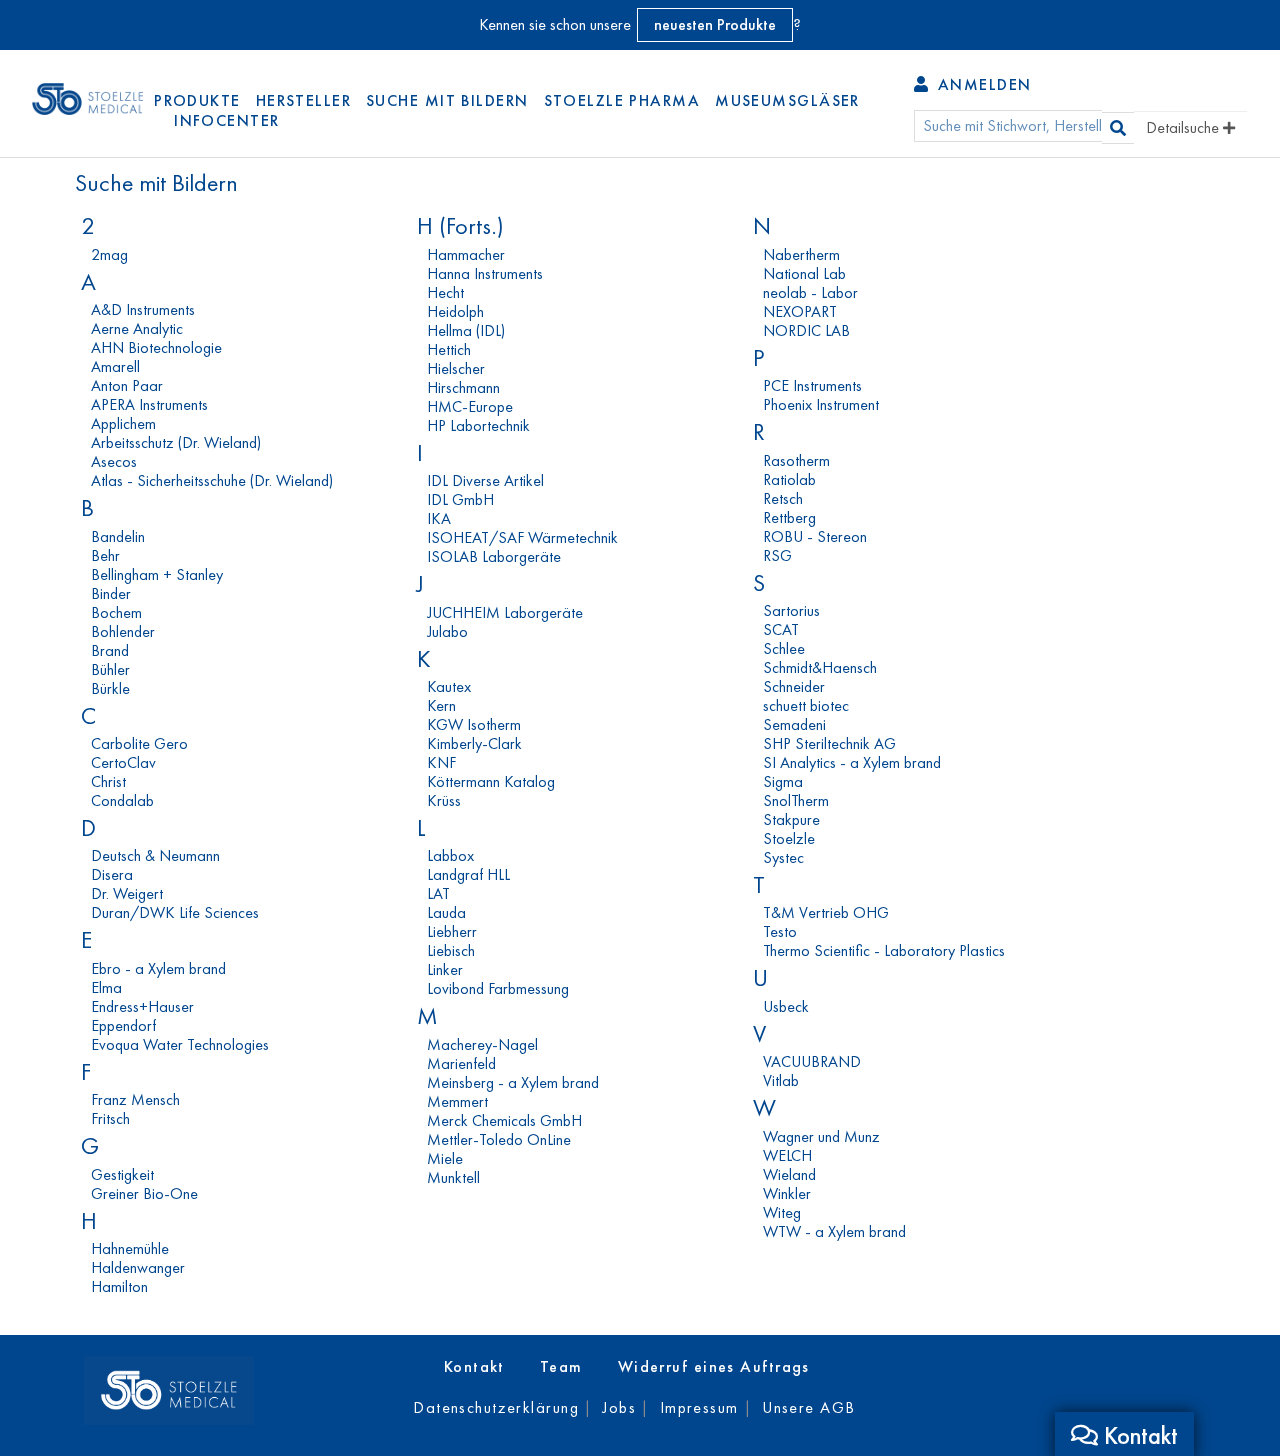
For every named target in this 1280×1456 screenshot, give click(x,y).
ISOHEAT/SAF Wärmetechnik (522, 537)
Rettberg (789, 517)
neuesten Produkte (715, 24)
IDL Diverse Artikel (485, 480)
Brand (110, 650)
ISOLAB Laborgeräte (494, 556)
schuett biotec (806, 705)
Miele (445, 1158)
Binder (111, 593)
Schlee (784, 648)
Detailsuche (1184, 127)
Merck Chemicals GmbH (504, 1120)
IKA (439, 518)
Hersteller (303, 100)
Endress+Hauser (142, 1006)
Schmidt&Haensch (820, 667)
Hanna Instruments (485, 273)
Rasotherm (796, 460)
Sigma (783, 781)
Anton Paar (127, 385)
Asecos (114, 461)
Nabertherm (801, 254)
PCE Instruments (812, 385)
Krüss (444, 800)
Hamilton (119, 1286)
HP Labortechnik (478, 425)
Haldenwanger (138, 1267)
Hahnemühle (130, 1248)
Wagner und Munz (821, 1136)
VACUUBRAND (812, 1061)
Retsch (783, 498)
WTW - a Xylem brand (834, 1231)
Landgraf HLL (468, 874)
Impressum (699, 1407)
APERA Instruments (149, 404)
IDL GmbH (460, 499)
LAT (438, 893)
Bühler (110, 669)
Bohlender (123, 631)
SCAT (781, 629)
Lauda (446, 912)
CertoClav (123, 762)
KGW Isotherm (474, 724)
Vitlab (781, 1080)
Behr (105, 555)
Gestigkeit (122, 1174)
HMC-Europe (470, 406)
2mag (109, 254)
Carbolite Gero (139, 743)
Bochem (116, 612)
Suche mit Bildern (447, 100)
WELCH (787, 1155)
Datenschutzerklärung (496, 1407)
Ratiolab (789, 479)
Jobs (619, 1407)
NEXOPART (800, 311)
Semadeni (794, 724)
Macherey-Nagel (482, 1044)
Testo (780, 931)
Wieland (789, 1174)
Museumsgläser (787, 100)
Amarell (115, 366)
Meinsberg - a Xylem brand (513, 1082)
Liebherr (452, 931)
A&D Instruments (143, 309)
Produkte (197, 100)
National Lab (804, 273)
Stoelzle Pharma (622, 100)
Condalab (122, 800)
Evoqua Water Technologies (180, 1044)
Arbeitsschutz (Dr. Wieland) (176, 442)
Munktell (453, 1177)
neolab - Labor (810, 292)
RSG (777, 555)
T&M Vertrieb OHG (826, 912)
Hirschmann (463, 387)
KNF (441, 762)
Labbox (450, 855)
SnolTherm (796, 800)
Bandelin (118, 536)
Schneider (794, 686)
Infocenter (226, 120)
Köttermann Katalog (491, 781)
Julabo (447, 631)
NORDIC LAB (806, 330)
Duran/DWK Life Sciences (175, 912)
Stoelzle (789, 838)
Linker (445, 969)
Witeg (782, 1212)
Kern (441, 705)
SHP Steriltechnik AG (829, 743)
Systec (783, 857)
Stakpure (791, 819)
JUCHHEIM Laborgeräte (505, 612)
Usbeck (786, 1006)
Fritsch (110, 1118)
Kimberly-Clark (474, 743)
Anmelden (981, 84)
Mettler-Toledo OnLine (499, 1139)
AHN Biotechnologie (156, 347)
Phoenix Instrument (821, 404)
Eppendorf (123, 1025)
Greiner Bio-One (144, 1193)
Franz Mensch (135, 1099)
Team (561, 1366)
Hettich (449, 349)
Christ (108, 781)
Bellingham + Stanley (157, 574)
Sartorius (791, 610)
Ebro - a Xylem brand (158, 968)
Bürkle (110, 688)
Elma (106, 987)
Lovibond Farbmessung (498, 988)
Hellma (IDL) (466, 330)
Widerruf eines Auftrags (714, 1366)
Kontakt (474, 1366)
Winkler (787, 1193)
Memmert (457, 1101)
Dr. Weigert (127, 893)
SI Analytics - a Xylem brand (852, 762)
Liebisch (451, 950)
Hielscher (456, 368)
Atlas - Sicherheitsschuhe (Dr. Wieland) (212, 480)
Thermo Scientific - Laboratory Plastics (884, 950)
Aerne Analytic (137, 328)
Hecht (445, 292)
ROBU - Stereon (815, 536)
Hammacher (466, 254)
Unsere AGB (808, 1407)
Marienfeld (461, 1063)
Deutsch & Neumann (155, 855)
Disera (112, 874)
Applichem (123, 423)
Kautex (449, 686)
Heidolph (455, 311)
